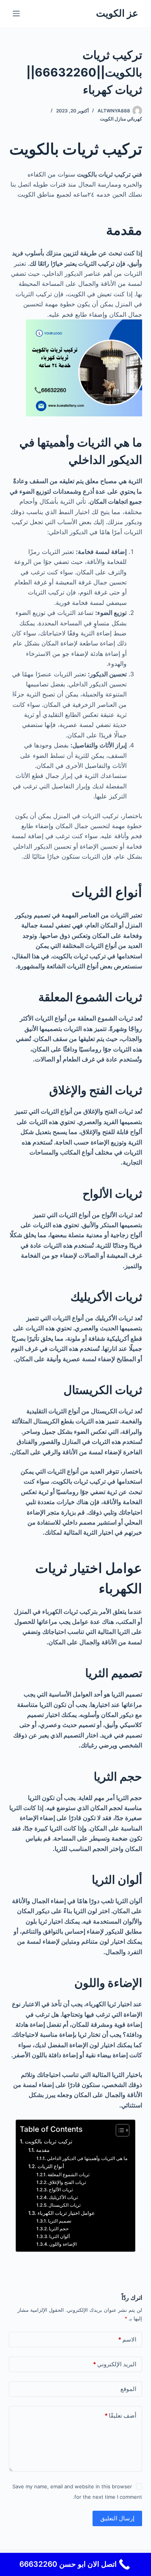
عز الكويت (117, 13)
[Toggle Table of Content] (119, 2130)
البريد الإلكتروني (115, 2364)
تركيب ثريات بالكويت (49, 2141)
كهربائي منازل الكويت (121, 119)
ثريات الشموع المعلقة (69, 2175)
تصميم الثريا (60, 2221)
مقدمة (43, 2150)
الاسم (127, 2339)
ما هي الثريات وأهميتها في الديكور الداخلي (87, 2158)
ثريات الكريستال (64, 2205)
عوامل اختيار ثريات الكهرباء (66, 2213)
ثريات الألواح (61, 2190)
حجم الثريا (59, 2229)
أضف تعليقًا (120, 2416)
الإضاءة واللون (63, 2244)
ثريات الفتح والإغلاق (67, 2182)
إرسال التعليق (117, 2518)
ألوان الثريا (59, 2236)
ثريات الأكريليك (63, 2197)
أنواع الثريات (51, 2166)
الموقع (128, 2389)
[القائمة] (16, 14)
